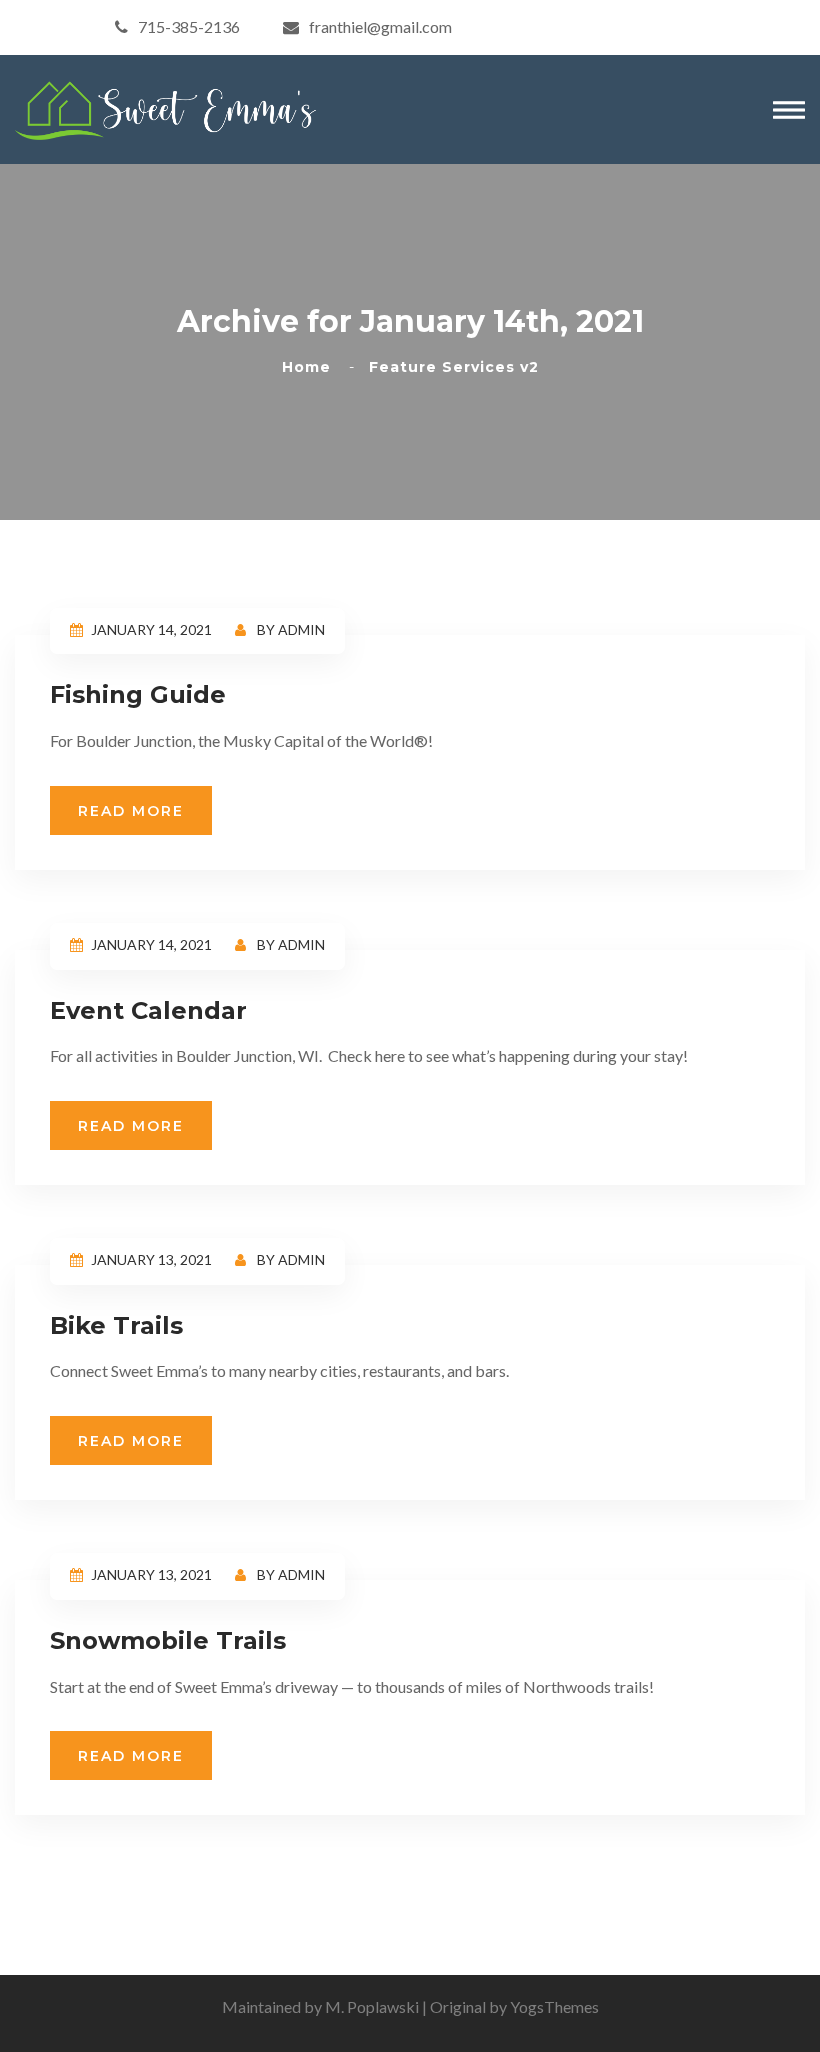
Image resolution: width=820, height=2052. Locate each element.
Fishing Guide (138, 694)
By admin (289, 629)
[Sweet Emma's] (165, 107)
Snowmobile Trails (168, 1640)
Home (311, 367)
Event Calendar (148, 1010)
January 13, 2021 (151, 1259)
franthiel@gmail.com (380, 26)
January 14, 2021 (151, 629)
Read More (131, 811)
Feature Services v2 (454, 367)
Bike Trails (116, 1325)
